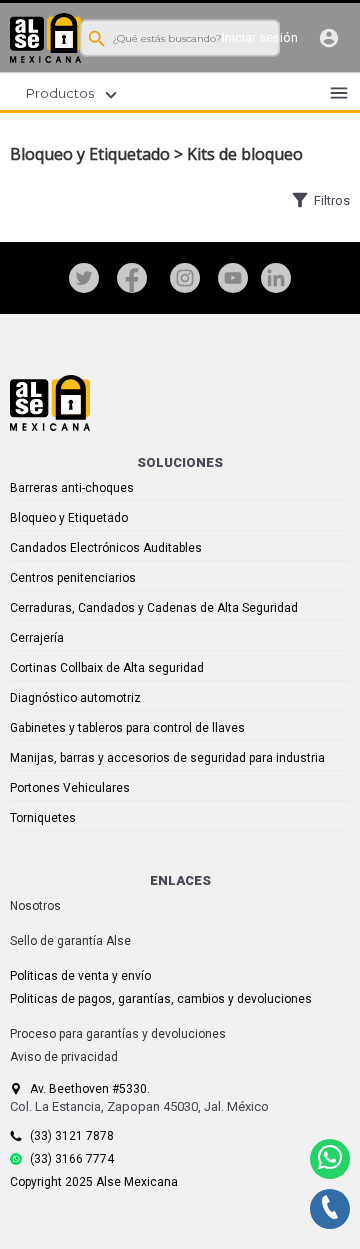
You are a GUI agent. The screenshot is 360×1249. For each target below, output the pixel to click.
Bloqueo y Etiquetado (90, 154)
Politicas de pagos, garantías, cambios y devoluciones (161, 999)
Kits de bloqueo (245, 154)
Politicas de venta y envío (80, 976)
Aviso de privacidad (64, 1057)
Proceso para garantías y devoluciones (118, 1034)
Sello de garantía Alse (70, 941)
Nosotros (35, 906)
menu (339, 93)
